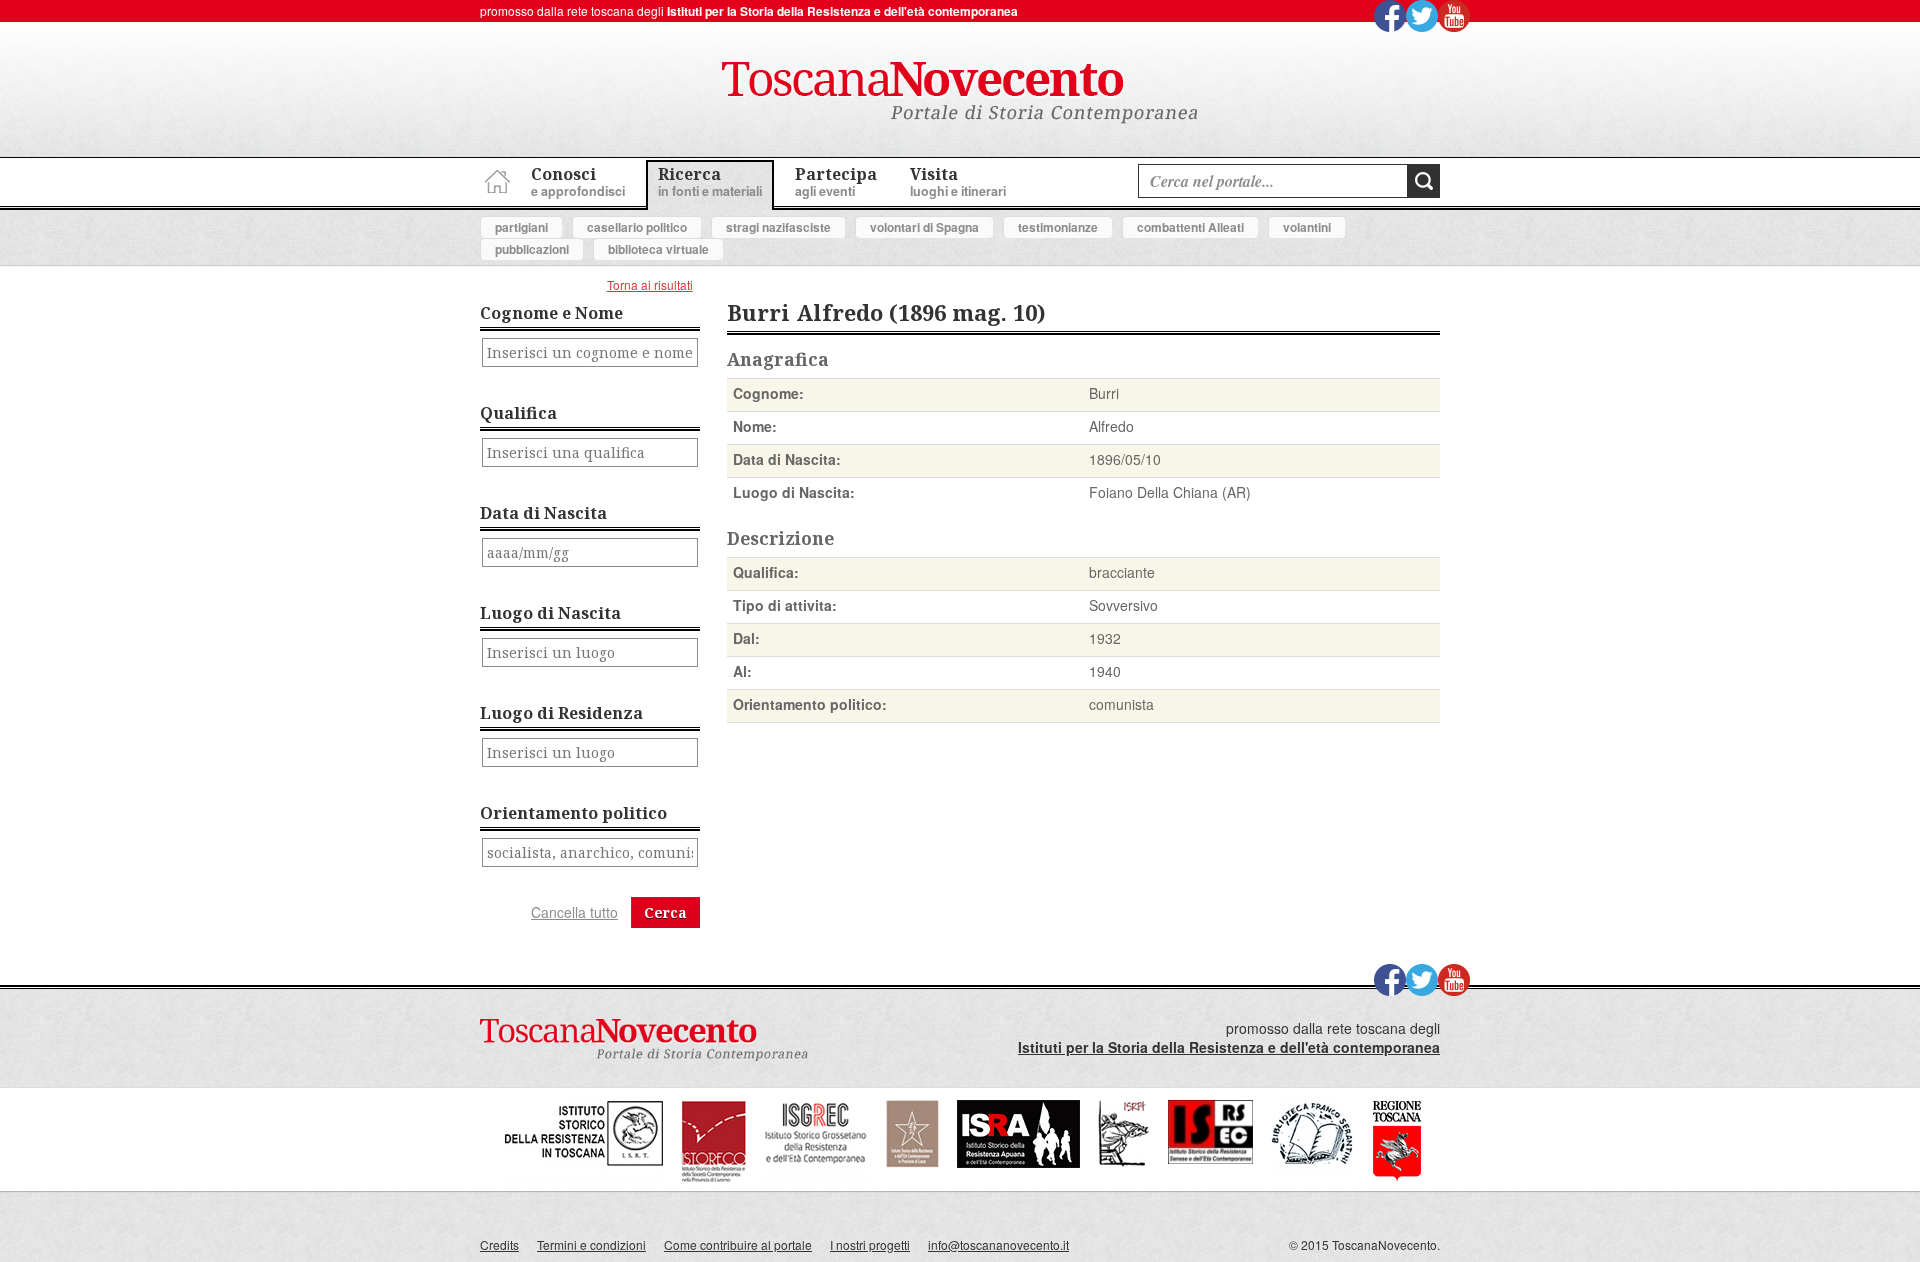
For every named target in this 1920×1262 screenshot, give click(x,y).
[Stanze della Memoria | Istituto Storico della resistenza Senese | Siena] (1210, 1158)
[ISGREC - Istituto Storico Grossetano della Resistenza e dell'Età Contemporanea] (816, 1177)
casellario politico (637, 227)
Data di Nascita (543, 513)
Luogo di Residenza (561, 713)
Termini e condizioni (591, 1244)
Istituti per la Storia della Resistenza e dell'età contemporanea (842, 11)
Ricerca (710, 181)
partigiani (521, 227)
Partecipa (836, 181)
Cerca (665, 912)
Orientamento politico (573, 813)
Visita (958, 181)
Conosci (578, 181)
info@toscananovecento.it (998, 1244)
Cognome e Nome (551, 313)
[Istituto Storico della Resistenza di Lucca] (912, 1162)
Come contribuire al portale (738, 1244)
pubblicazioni (532, 249)
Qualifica (518, 413)
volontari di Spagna (924, 227)
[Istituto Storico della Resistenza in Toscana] (584, 1177)
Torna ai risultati (650, 284)
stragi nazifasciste (778, 227)
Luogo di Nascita (550, 613)
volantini (1307, 227)
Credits (499, 1244)
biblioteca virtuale (658, 249)
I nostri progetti (870, 1244)
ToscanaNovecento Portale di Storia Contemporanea (960, 93)
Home (495, 178)
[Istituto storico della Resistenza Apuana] (1018, 1162)
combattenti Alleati (1190, 227)
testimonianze (1058, 227)
